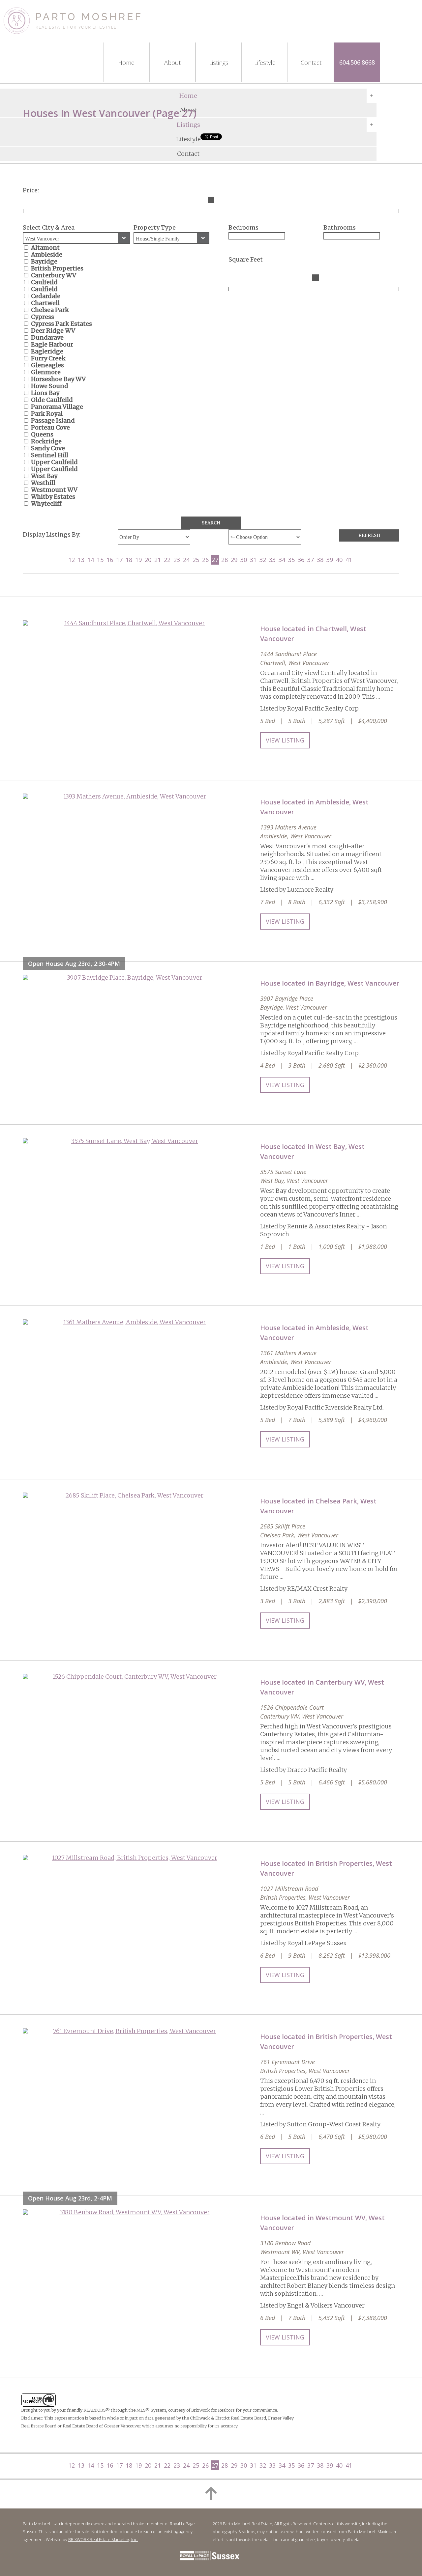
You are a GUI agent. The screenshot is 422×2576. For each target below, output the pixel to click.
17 (119, 560)
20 (148, 560)
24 (186, 560)
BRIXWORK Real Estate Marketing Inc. (103, 2540)
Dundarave (47, 337)
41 (349, 560)
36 (301, 560)
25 (196, 560)
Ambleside (47, 254)
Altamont (45, 248)
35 (291, 560)
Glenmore (46, 372)
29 (234, 560)
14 (91, 560)
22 (167, 560)
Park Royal (47, 414)
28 (225, 560)
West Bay (44, 476)
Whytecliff (46, 504)
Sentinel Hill (50, 455)
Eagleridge (47, 351)
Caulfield (44, 289)
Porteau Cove (50, 427)
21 (158, 560)
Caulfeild (44, 282)
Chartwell (45, 303)
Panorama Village (57, 407)
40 (339, 560)
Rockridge (46, 441)
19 (138, 560)
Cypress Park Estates (61, 324)
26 (205, 560)
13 (81, 560)
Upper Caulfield (54, 469)
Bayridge (44, 261)
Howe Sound (50, 386)
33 (272, 560)
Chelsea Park (50, 310)
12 (72, 560)
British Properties (57, 268)
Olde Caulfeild (52, 400)
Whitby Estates (53, 497)
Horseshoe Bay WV (58, 379)
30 (244, 560)
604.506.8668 (357, 62)
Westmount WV (54, 490)
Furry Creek (48, 358)
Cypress (43, 317)
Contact (188, 154)
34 (282, 560)
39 (330, 560)
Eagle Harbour (52, 344)
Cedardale (46, 296)
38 (320, 560)
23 (177, 560)
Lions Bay (45, 393)
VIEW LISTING (285, 740)
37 (311, 560)
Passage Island (53, 420)
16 (110, 560)
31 (253, 560)
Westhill (43, 483)
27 (215, 560)
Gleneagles (47, 365)
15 (100, 560)
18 (129, 560)
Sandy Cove (48, 448)
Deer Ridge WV (53, 331)
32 (263, 560)
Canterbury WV (54, 275)
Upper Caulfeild (54, 462)
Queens (42, 434)
